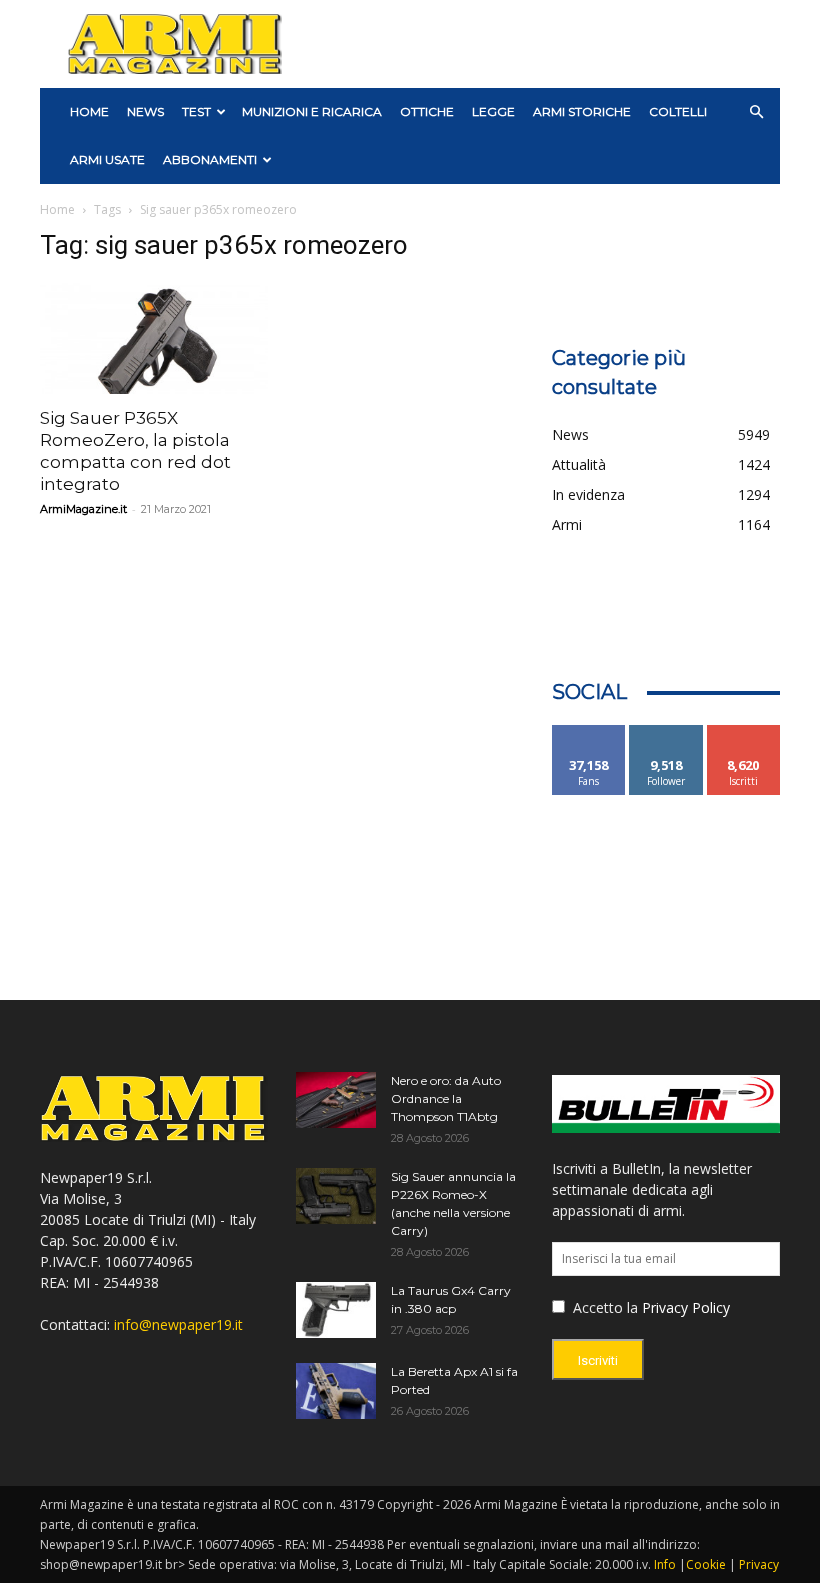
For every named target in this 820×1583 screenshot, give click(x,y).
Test (196, 111)
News (145, 111)
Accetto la (603, 1307)
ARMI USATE (107, 159)
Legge (493, 111)
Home (57, 209)
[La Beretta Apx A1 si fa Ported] (336, 1391)
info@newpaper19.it (178, 1324)
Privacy (759, 1564)
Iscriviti (743, 732)
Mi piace (589, 732)
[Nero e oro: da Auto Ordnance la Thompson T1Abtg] (336, 1100)
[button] (756, 112)
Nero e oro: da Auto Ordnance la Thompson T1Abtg (446, 1098)
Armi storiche (582, 111)
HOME (89, 111)
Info (665, 1564)
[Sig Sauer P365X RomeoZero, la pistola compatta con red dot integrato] (154, 337)
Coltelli (678, 111)
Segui (666, 732)
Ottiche (427, 111)
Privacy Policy (686, 1307)
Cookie (706, 1564)
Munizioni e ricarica (312, 111)
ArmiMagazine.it (83, 509)
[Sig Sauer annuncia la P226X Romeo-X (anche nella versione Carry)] (336, 1196)
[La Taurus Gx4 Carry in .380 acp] (336, 1310)
